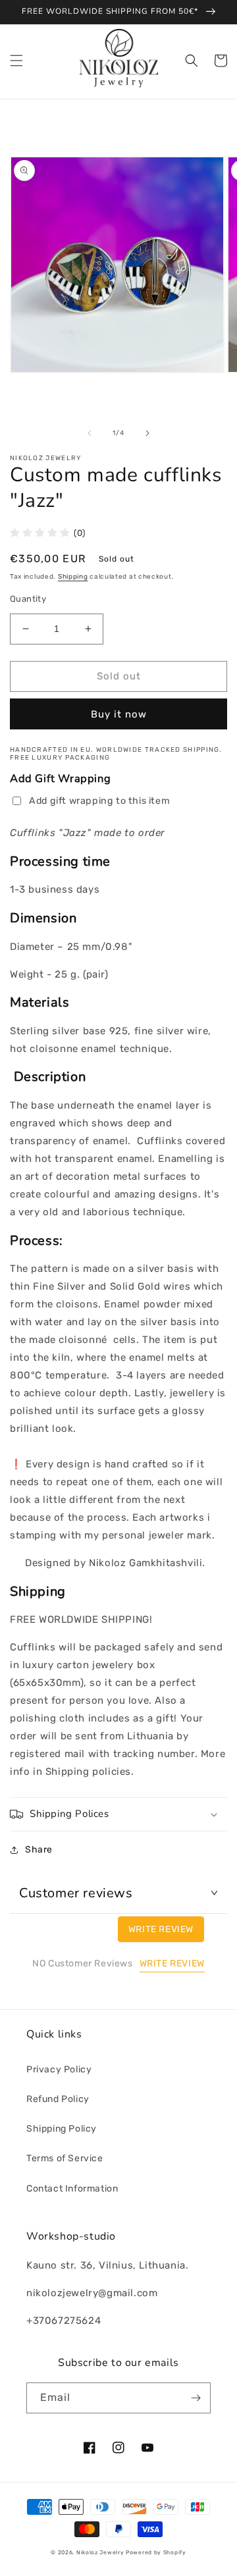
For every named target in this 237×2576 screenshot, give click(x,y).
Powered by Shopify (156, 2552)
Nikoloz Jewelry (100, 2552)
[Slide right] (147, 433)
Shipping (73, 577)
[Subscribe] (196, 2398)
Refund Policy (58, 2099)
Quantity (28, 599)
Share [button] (39, 1850)
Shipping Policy (62, 2129)
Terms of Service (65, 2158)
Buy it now (119, 714)
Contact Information (72, 2189)
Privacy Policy (59, 2069)
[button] (16, 61)
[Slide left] (90, 433)
